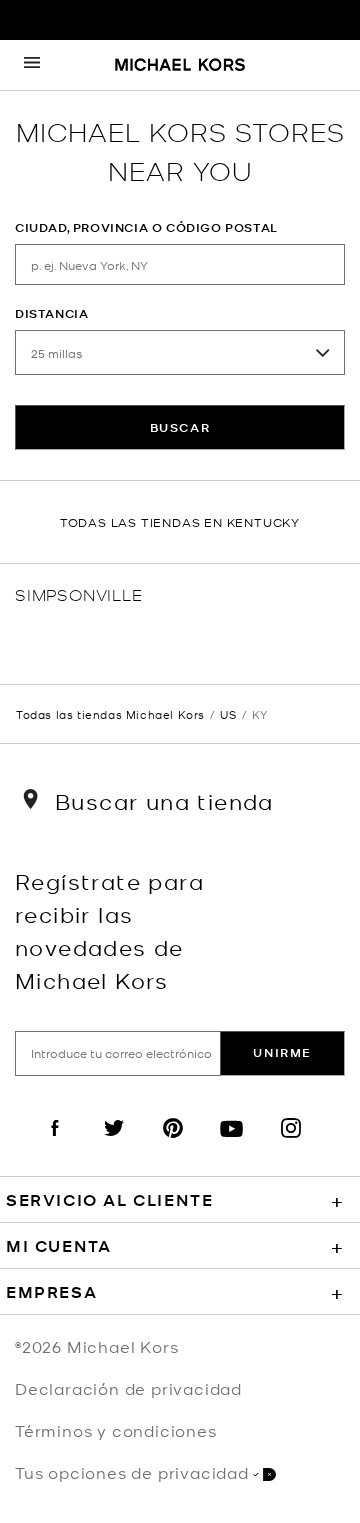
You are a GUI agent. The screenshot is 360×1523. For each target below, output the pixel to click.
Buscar (180, 427)
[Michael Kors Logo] (180, 66)
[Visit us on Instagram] (291, 1145)
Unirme (282, 1052)
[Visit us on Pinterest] (173, 1145)
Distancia (51, 313)
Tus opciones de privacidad (132, 1472)
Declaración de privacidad (128, 1388)
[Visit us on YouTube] (232, 1145)
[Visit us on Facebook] (55, 1145)
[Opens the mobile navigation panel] (32, 65)
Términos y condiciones (116, 1430)
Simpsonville (79, 593)
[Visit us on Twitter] (114, 1145)
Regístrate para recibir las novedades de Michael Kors (109, 930)
